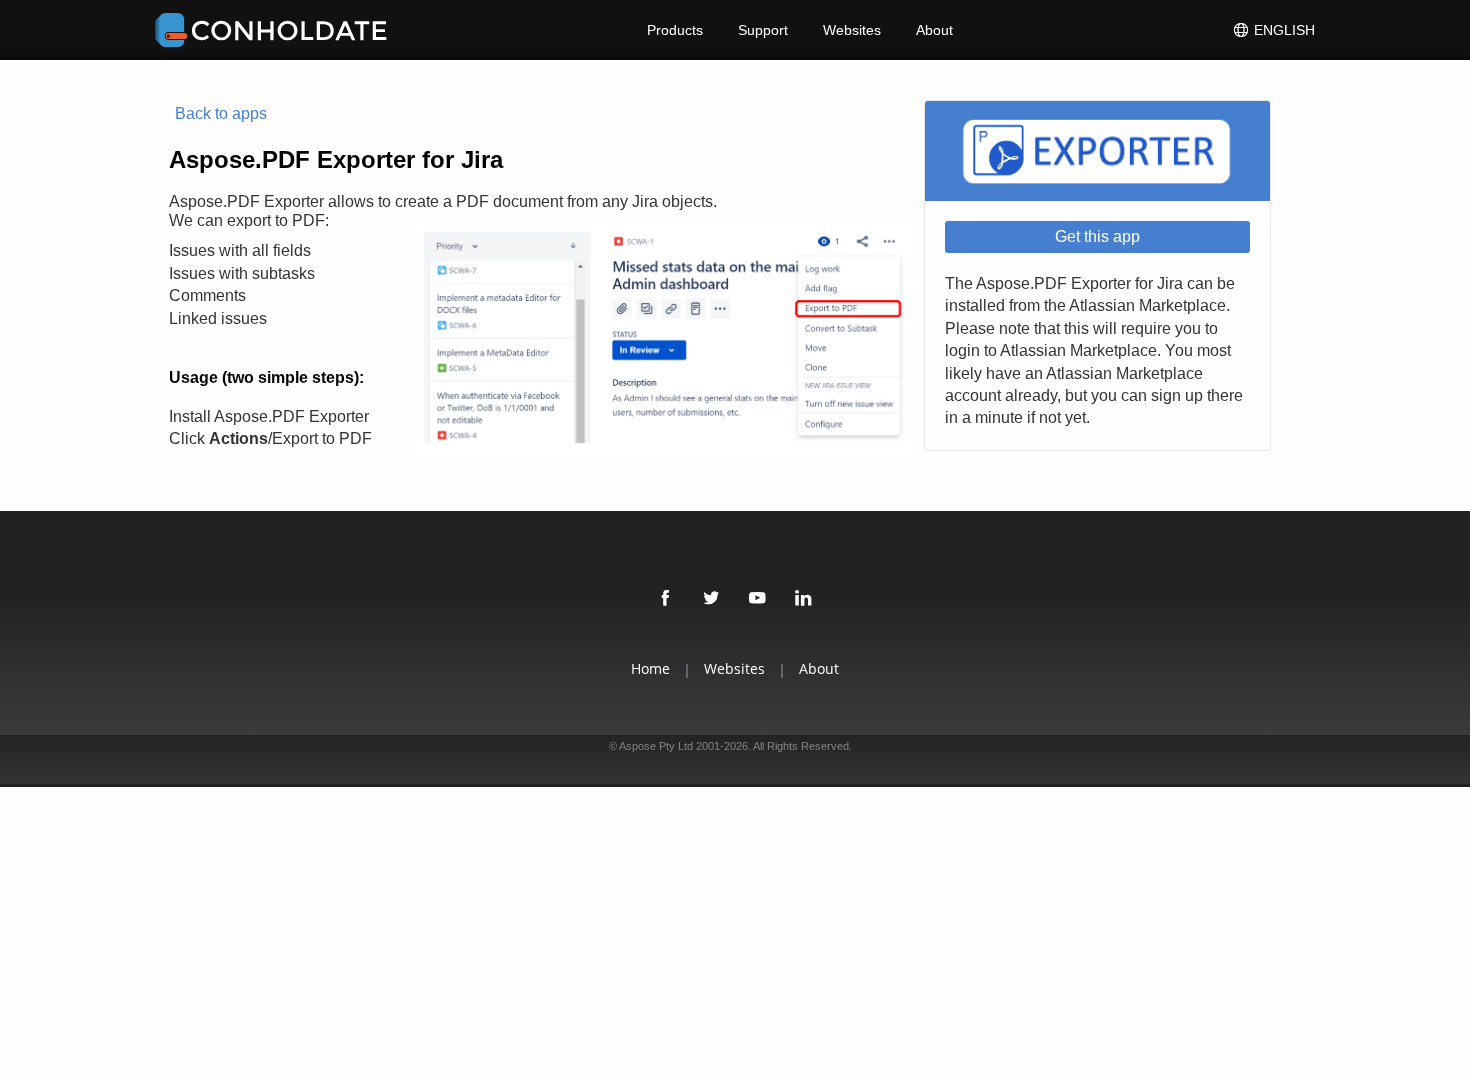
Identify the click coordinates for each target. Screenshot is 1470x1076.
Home (650, 669)
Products (675, 30)
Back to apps (221, 113)
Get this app (1097, 236)
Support (763, 30)
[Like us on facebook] (666, 599)
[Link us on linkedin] (804, 599)
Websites (852, 30)
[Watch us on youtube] (758, 599)
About (934, 30)
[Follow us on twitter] (712, 599)
